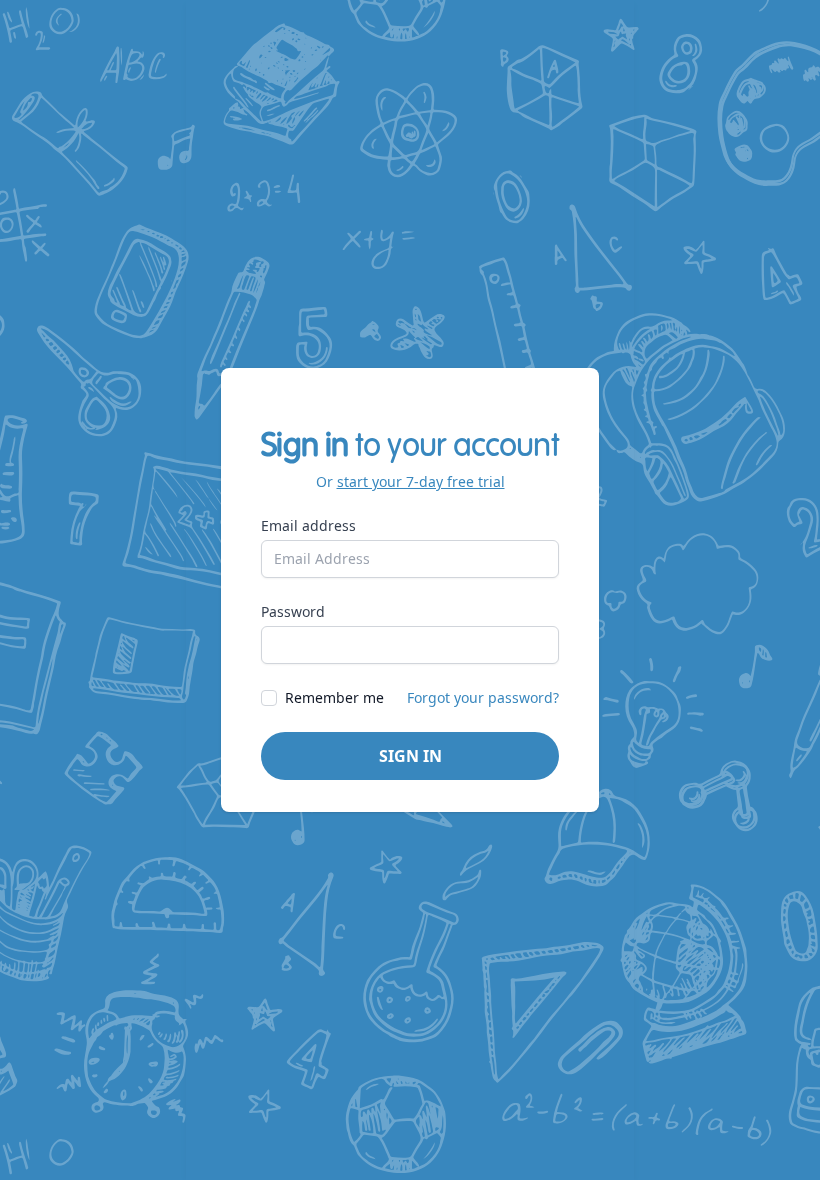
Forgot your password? (483, 697)
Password (293, 611)
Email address (308, 525)
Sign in (410, 756)
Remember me (334, 697)
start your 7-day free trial (421, 481)
